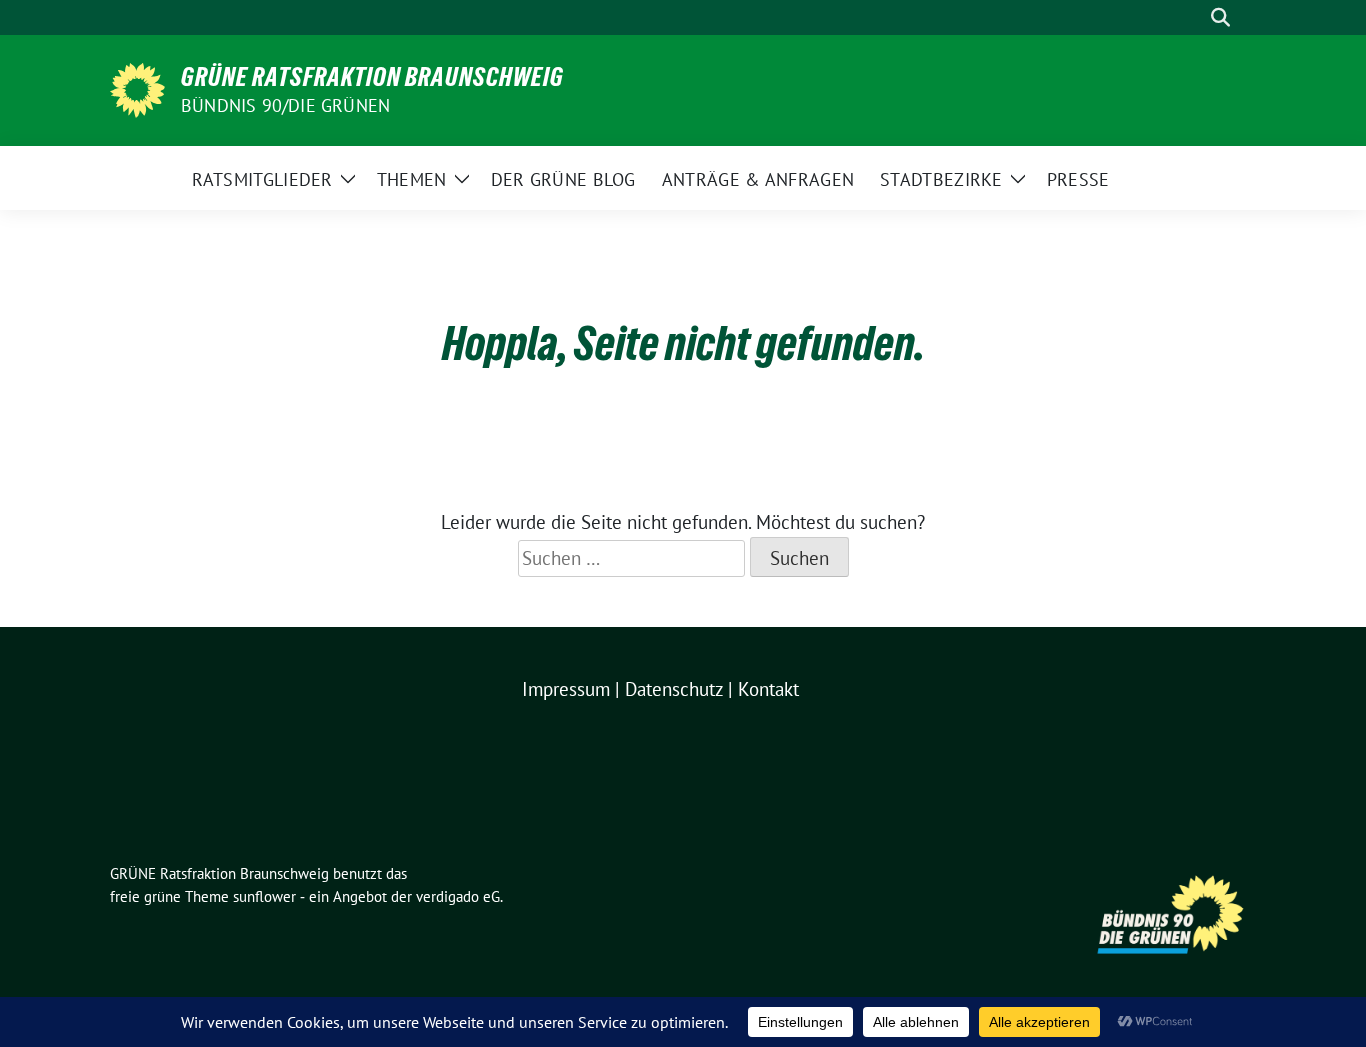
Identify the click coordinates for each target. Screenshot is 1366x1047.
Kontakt (768, 689)
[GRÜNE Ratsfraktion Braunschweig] (137, 88)
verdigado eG (458, 896)
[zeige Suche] (1220, 17)
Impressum (566, 689)
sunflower (264, 896)
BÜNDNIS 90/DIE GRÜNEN (285, 105)
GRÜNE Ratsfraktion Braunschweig (372, 77)
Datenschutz (674, 689)
